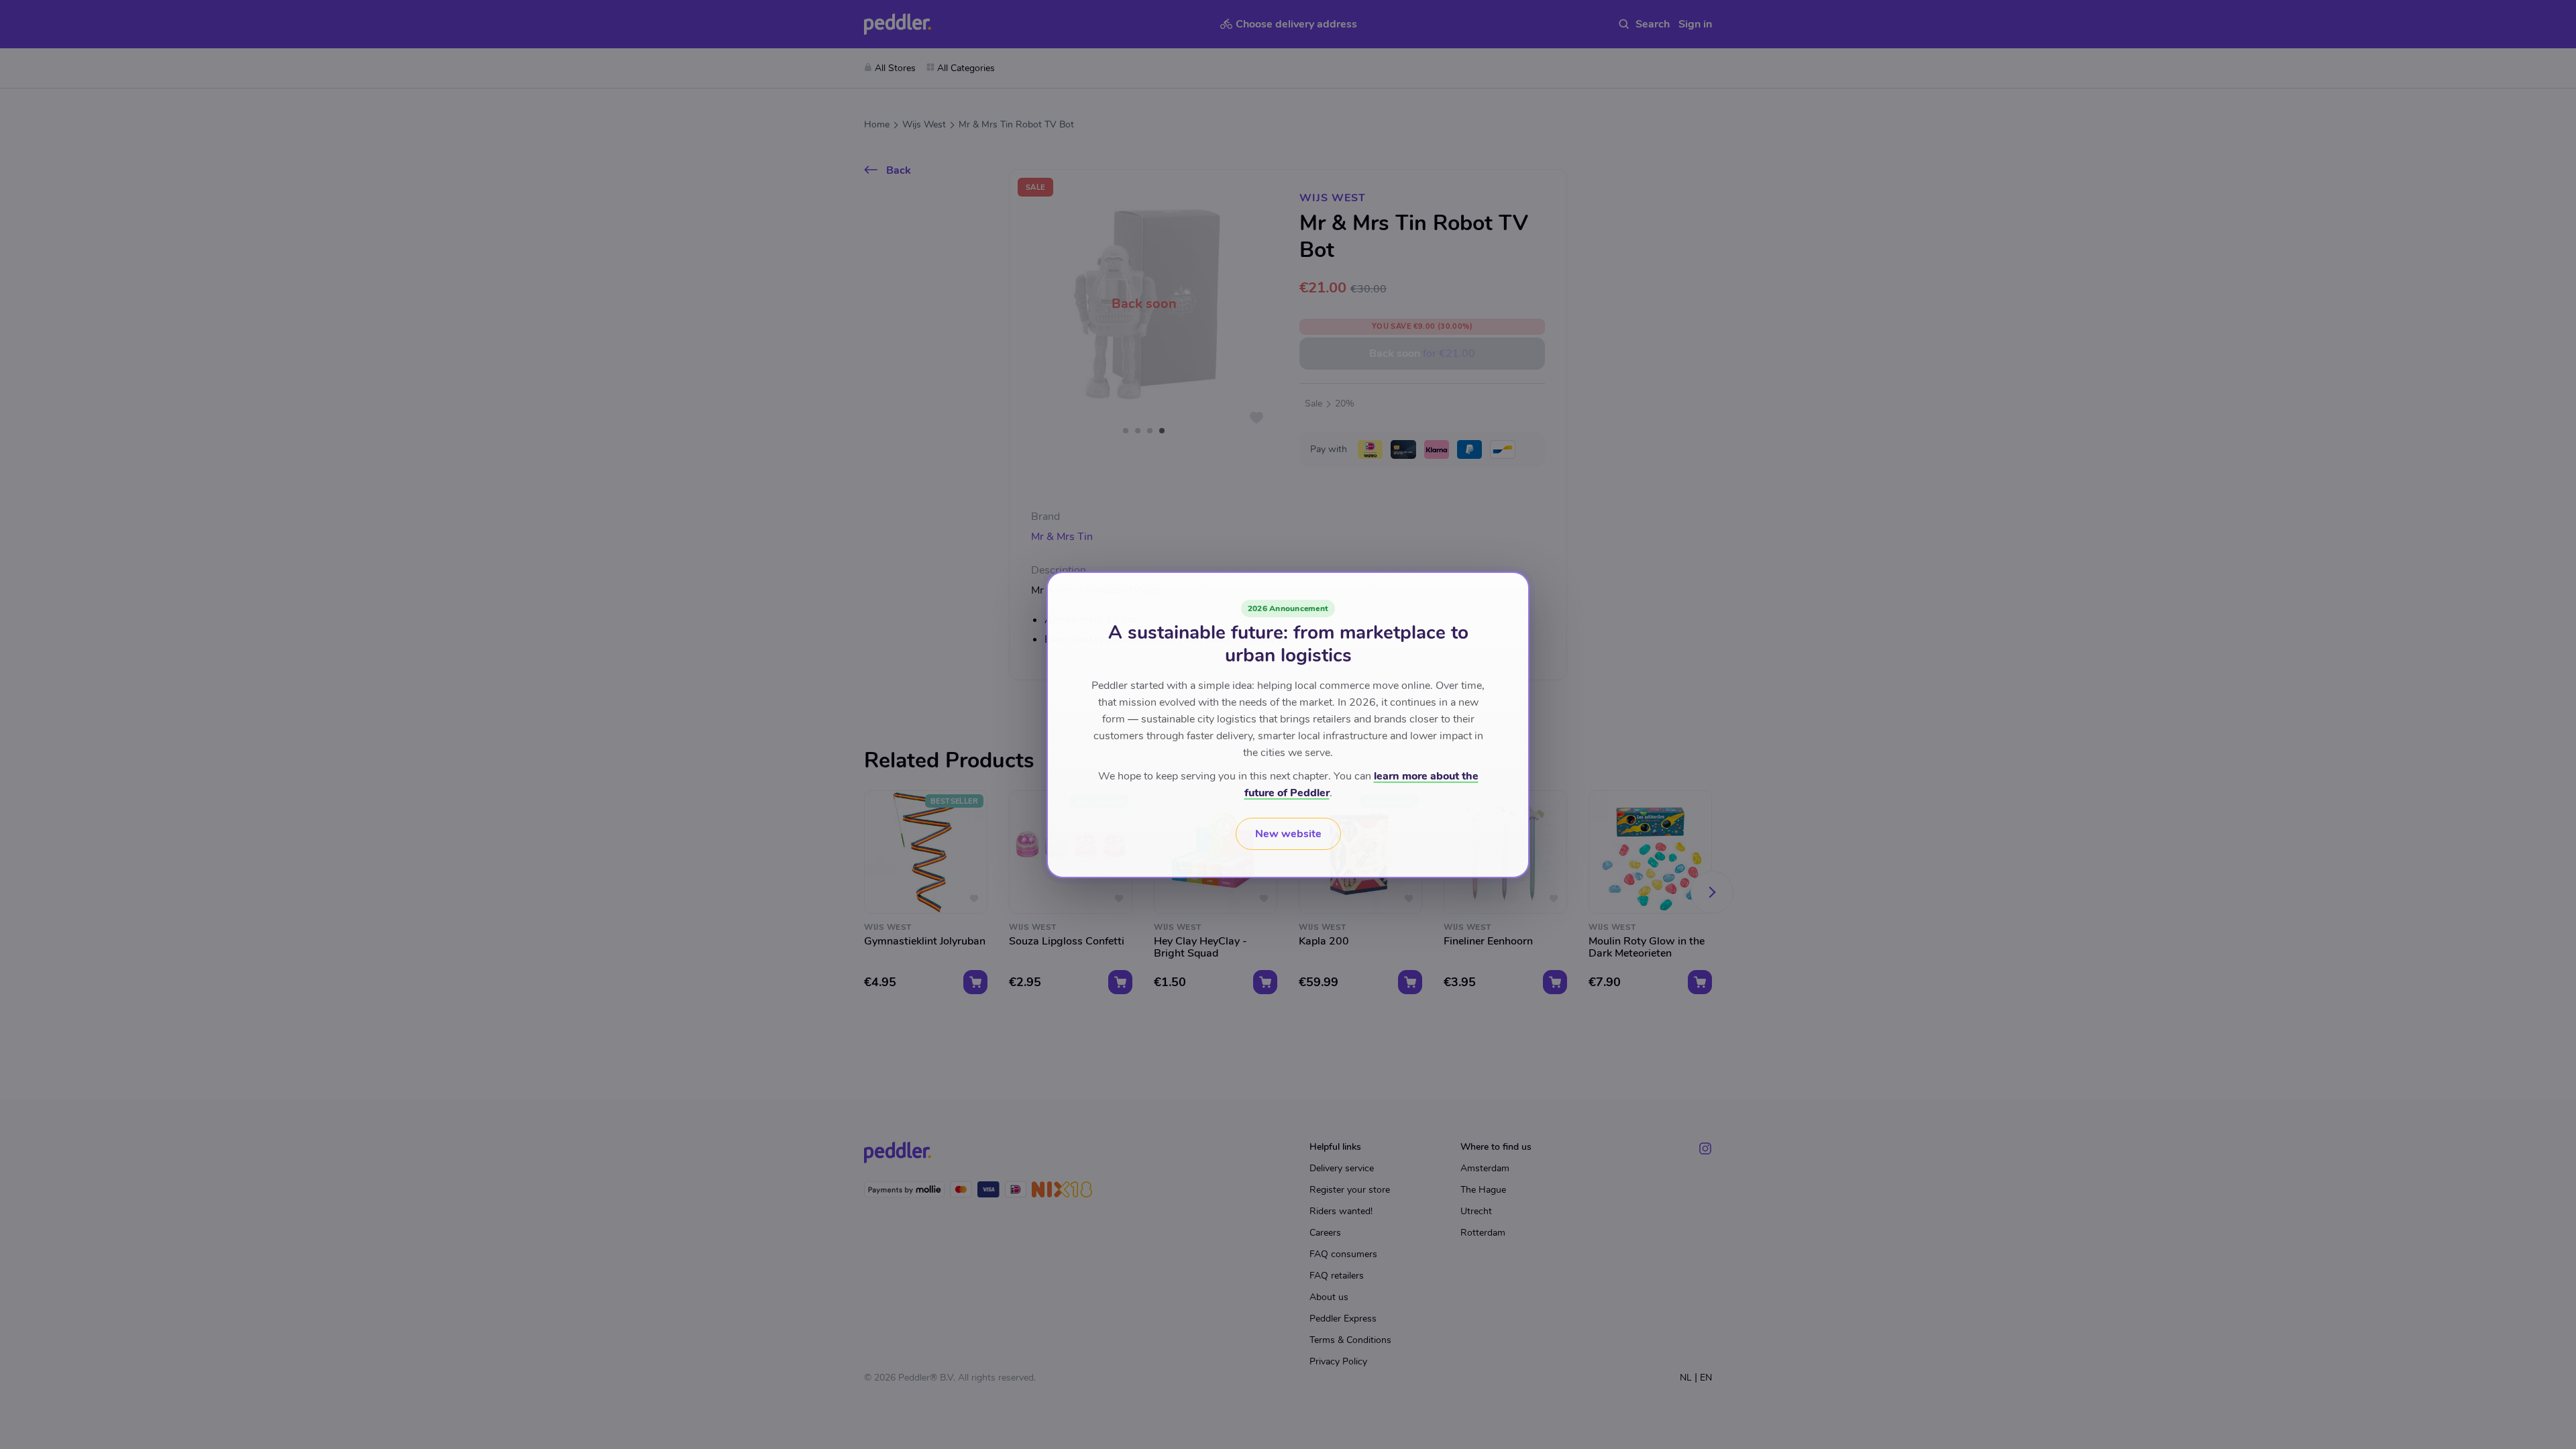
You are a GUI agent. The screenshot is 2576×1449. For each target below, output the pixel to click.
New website (1288, 834)
